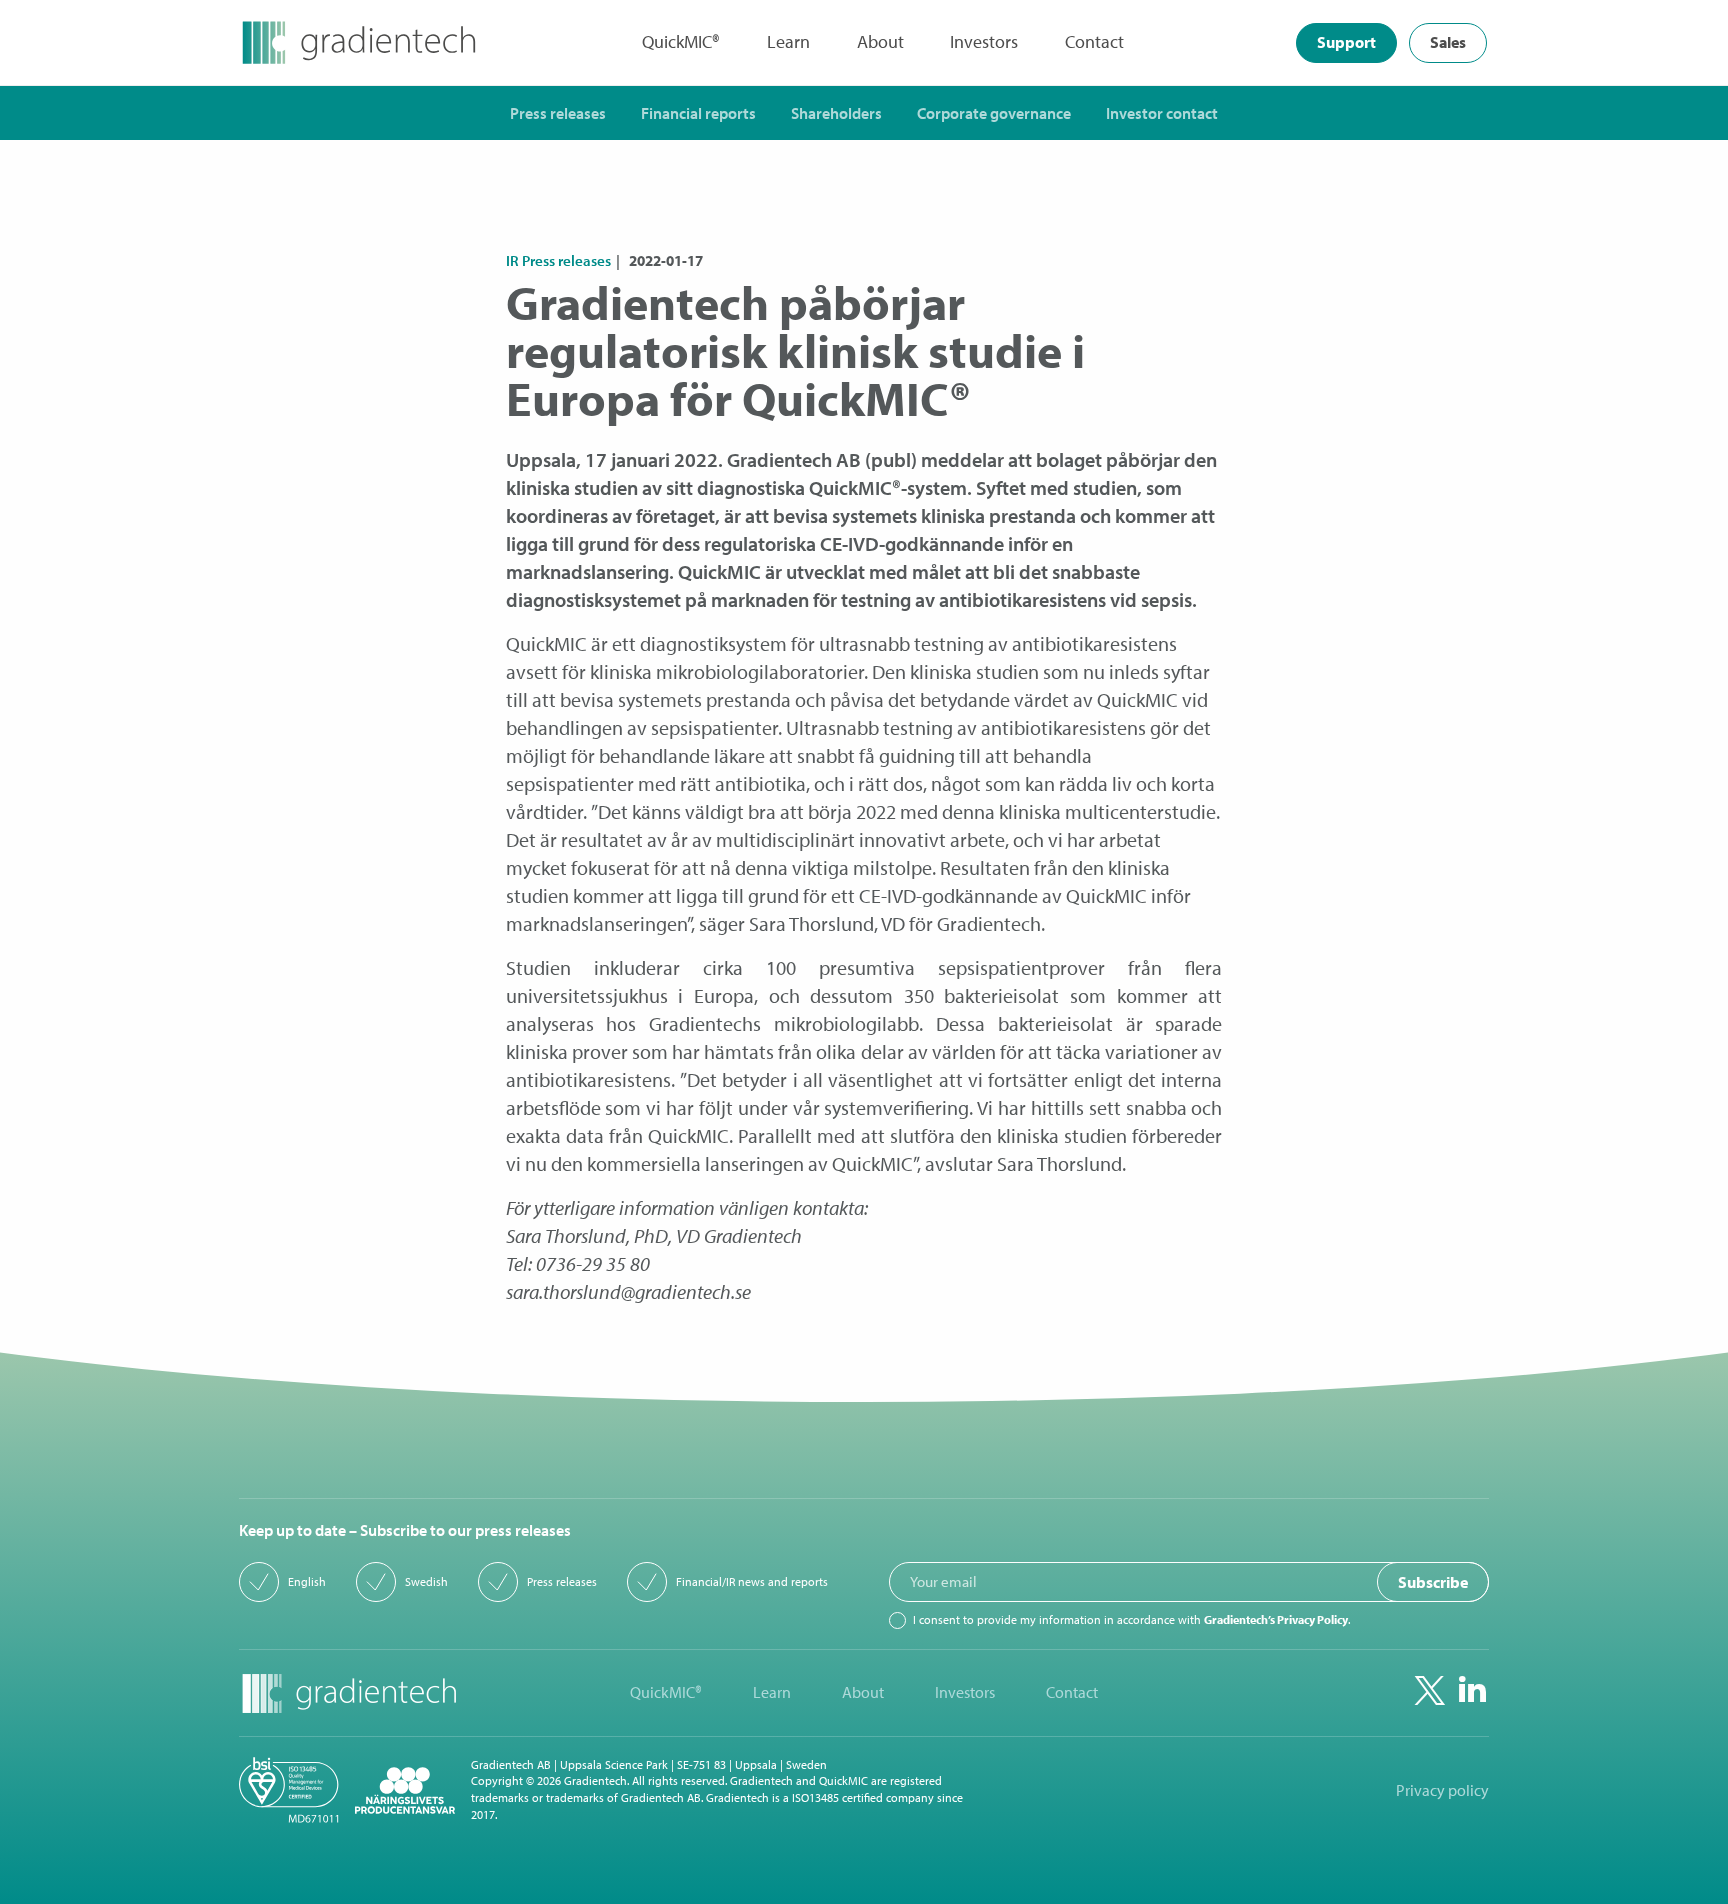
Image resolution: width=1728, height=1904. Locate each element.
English (307, 1582)
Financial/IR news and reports (752, 1582)
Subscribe (1433, 1582)
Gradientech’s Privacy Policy (1276, 1619)
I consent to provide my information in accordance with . (1131, 1620)
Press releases (562, 1582)
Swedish (426, 1582)
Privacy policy (1442, 1790)
